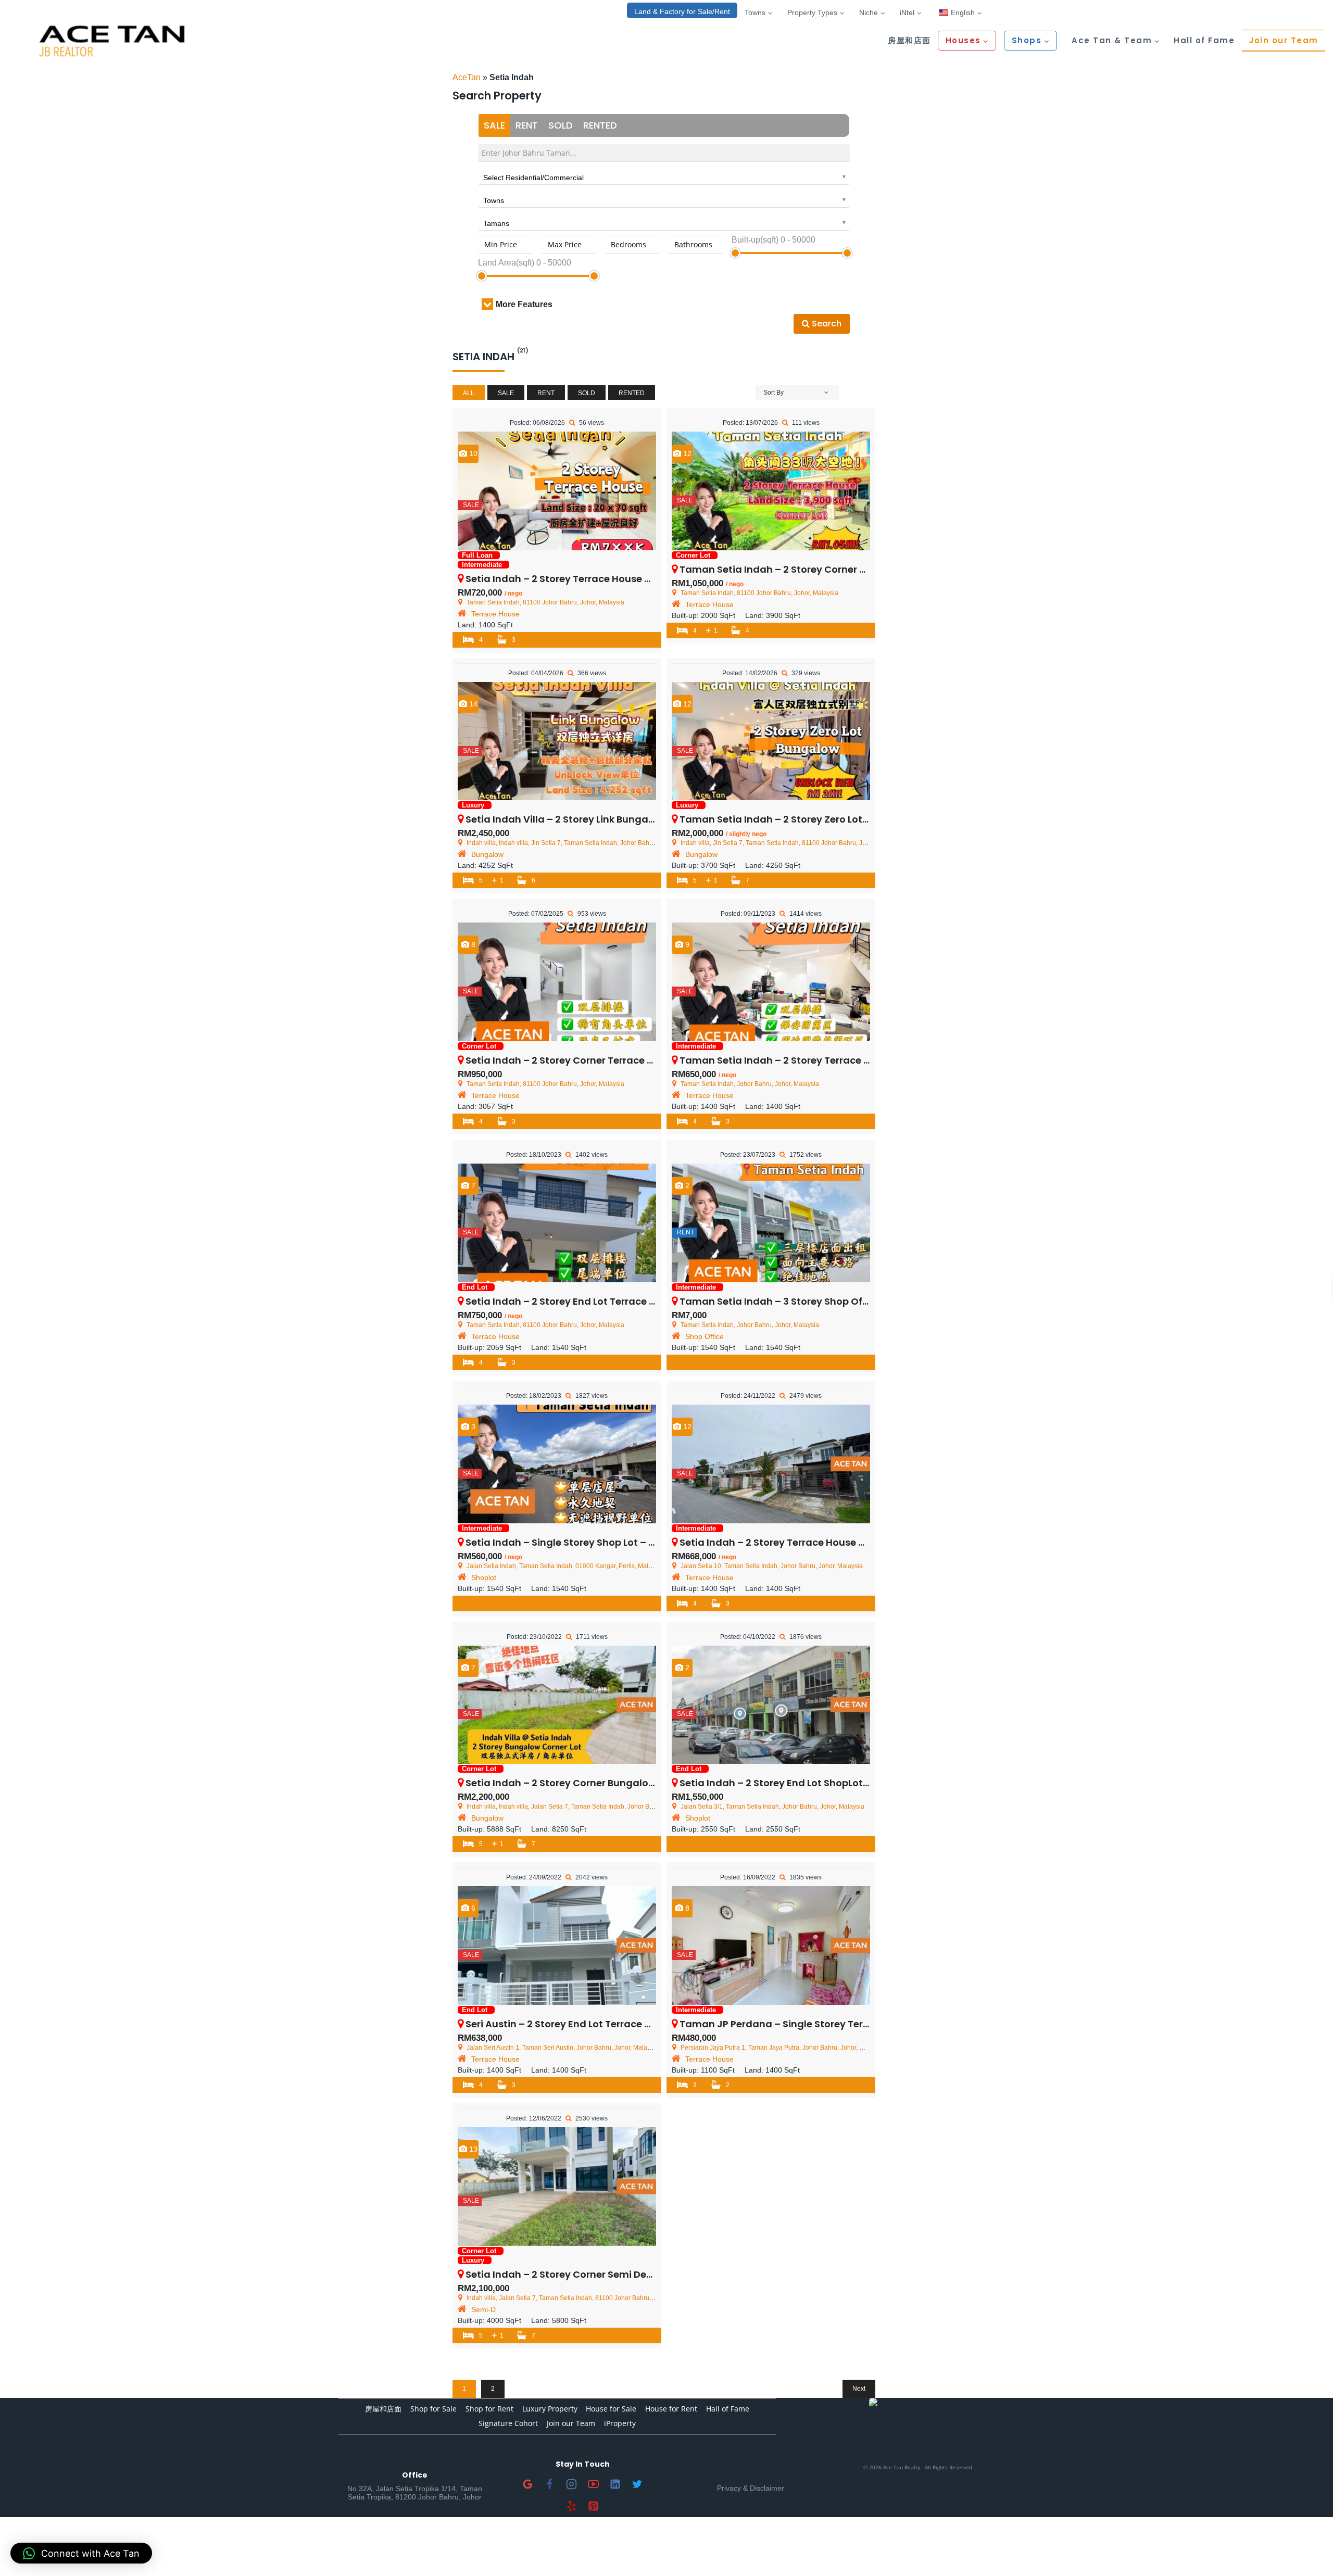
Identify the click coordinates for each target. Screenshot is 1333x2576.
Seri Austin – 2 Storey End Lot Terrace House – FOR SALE (596, 2024)
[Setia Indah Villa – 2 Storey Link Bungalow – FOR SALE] (557, 741)
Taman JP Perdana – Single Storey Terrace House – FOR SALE (825, 2024)
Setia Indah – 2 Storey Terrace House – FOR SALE (580, 579)
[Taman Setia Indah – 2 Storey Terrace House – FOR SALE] (771, 982)
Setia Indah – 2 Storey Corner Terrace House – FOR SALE (598, 1060)
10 (472, 453)
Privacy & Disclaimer (751, 2488)
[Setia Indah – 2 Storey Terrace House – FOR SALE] (557, 491)
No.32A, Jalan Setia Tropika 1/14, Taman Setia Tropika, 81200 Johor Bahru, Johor (415, 2493)
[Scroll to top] (1308, 2551)
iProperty (620, 2423)
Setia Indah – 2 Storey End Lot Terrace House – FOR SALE (599, 1301)
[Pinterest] (594, 2506)
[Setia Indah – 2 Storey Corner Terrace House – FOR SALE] (557, 982)
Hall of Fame (1204, 40)
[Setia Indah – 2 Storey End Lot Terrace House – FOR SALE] (557, 1223)
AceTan (467, 77)
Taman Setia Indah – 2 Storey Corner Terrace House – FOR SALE (831, 569)
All (469, 393)
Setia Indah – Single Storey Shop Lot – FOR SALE (578, 1542)
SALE (494, 125)
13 (472, 2149)
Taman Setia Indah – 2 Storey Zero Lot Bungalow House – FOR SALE (839, 819)
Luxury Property (550, 2409)
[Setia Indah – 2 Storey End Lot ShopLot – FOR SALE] (771, 1705)
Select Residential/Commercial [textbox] (533, 178)
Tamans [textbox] (496, 223)
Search (826, 324)
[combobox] (664, 176)
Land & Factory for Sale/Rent (682, 11)
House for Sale (611, 2409)
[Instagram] (572, 2484)
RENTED (600, 125)
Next (859, 2389)
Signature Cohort (508, 2423)
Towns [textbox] (494, 200)
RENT (527, 125)
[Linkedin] (615, 2484)
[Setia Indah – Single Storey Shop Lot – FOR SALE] (557, 1464)
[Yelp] (572, 2506)
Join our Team (1284, 40)
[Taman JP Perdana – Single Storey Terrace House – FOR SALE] (771, 1946)
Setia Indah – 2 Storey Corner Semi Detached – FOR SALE (600, 2274)
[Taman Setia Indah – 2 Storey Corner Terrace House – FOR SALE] (771, 491)
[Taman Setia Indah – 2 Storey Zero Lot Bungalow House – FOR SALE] (771, 741)
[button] (81, 2553)
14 (472, 704)
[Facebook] (550, 2484)
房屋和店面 (909, 40)
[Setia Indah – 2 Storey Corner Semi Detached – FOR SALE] (557, 2187)
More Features (524, 304)
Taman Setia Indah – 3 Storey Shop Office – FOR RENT (807, 1301)
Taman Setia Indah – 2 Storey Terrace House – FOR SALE (813, 1060)
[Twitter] (637, 2484)
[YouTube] (594, 2484)
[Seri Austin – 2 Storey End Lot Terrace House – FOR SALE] (557, 1946)
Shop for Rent (489, 2409)
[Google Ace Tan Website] (528, 2484)
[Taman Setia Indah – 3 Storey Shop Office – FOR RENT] (771, 1223)
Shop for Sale (433, 2409)
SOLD (561, 125)
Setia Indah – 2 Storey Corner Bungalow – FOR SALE (587, 1783)
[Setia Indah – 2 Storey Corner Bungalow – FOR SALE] (557, 1705)
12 (686, 453)
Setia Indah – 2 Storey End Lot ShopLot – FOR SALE (798, 1783)
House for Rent (671, 2409)
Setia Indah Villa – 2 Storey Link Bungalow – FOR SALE (592, 819)
